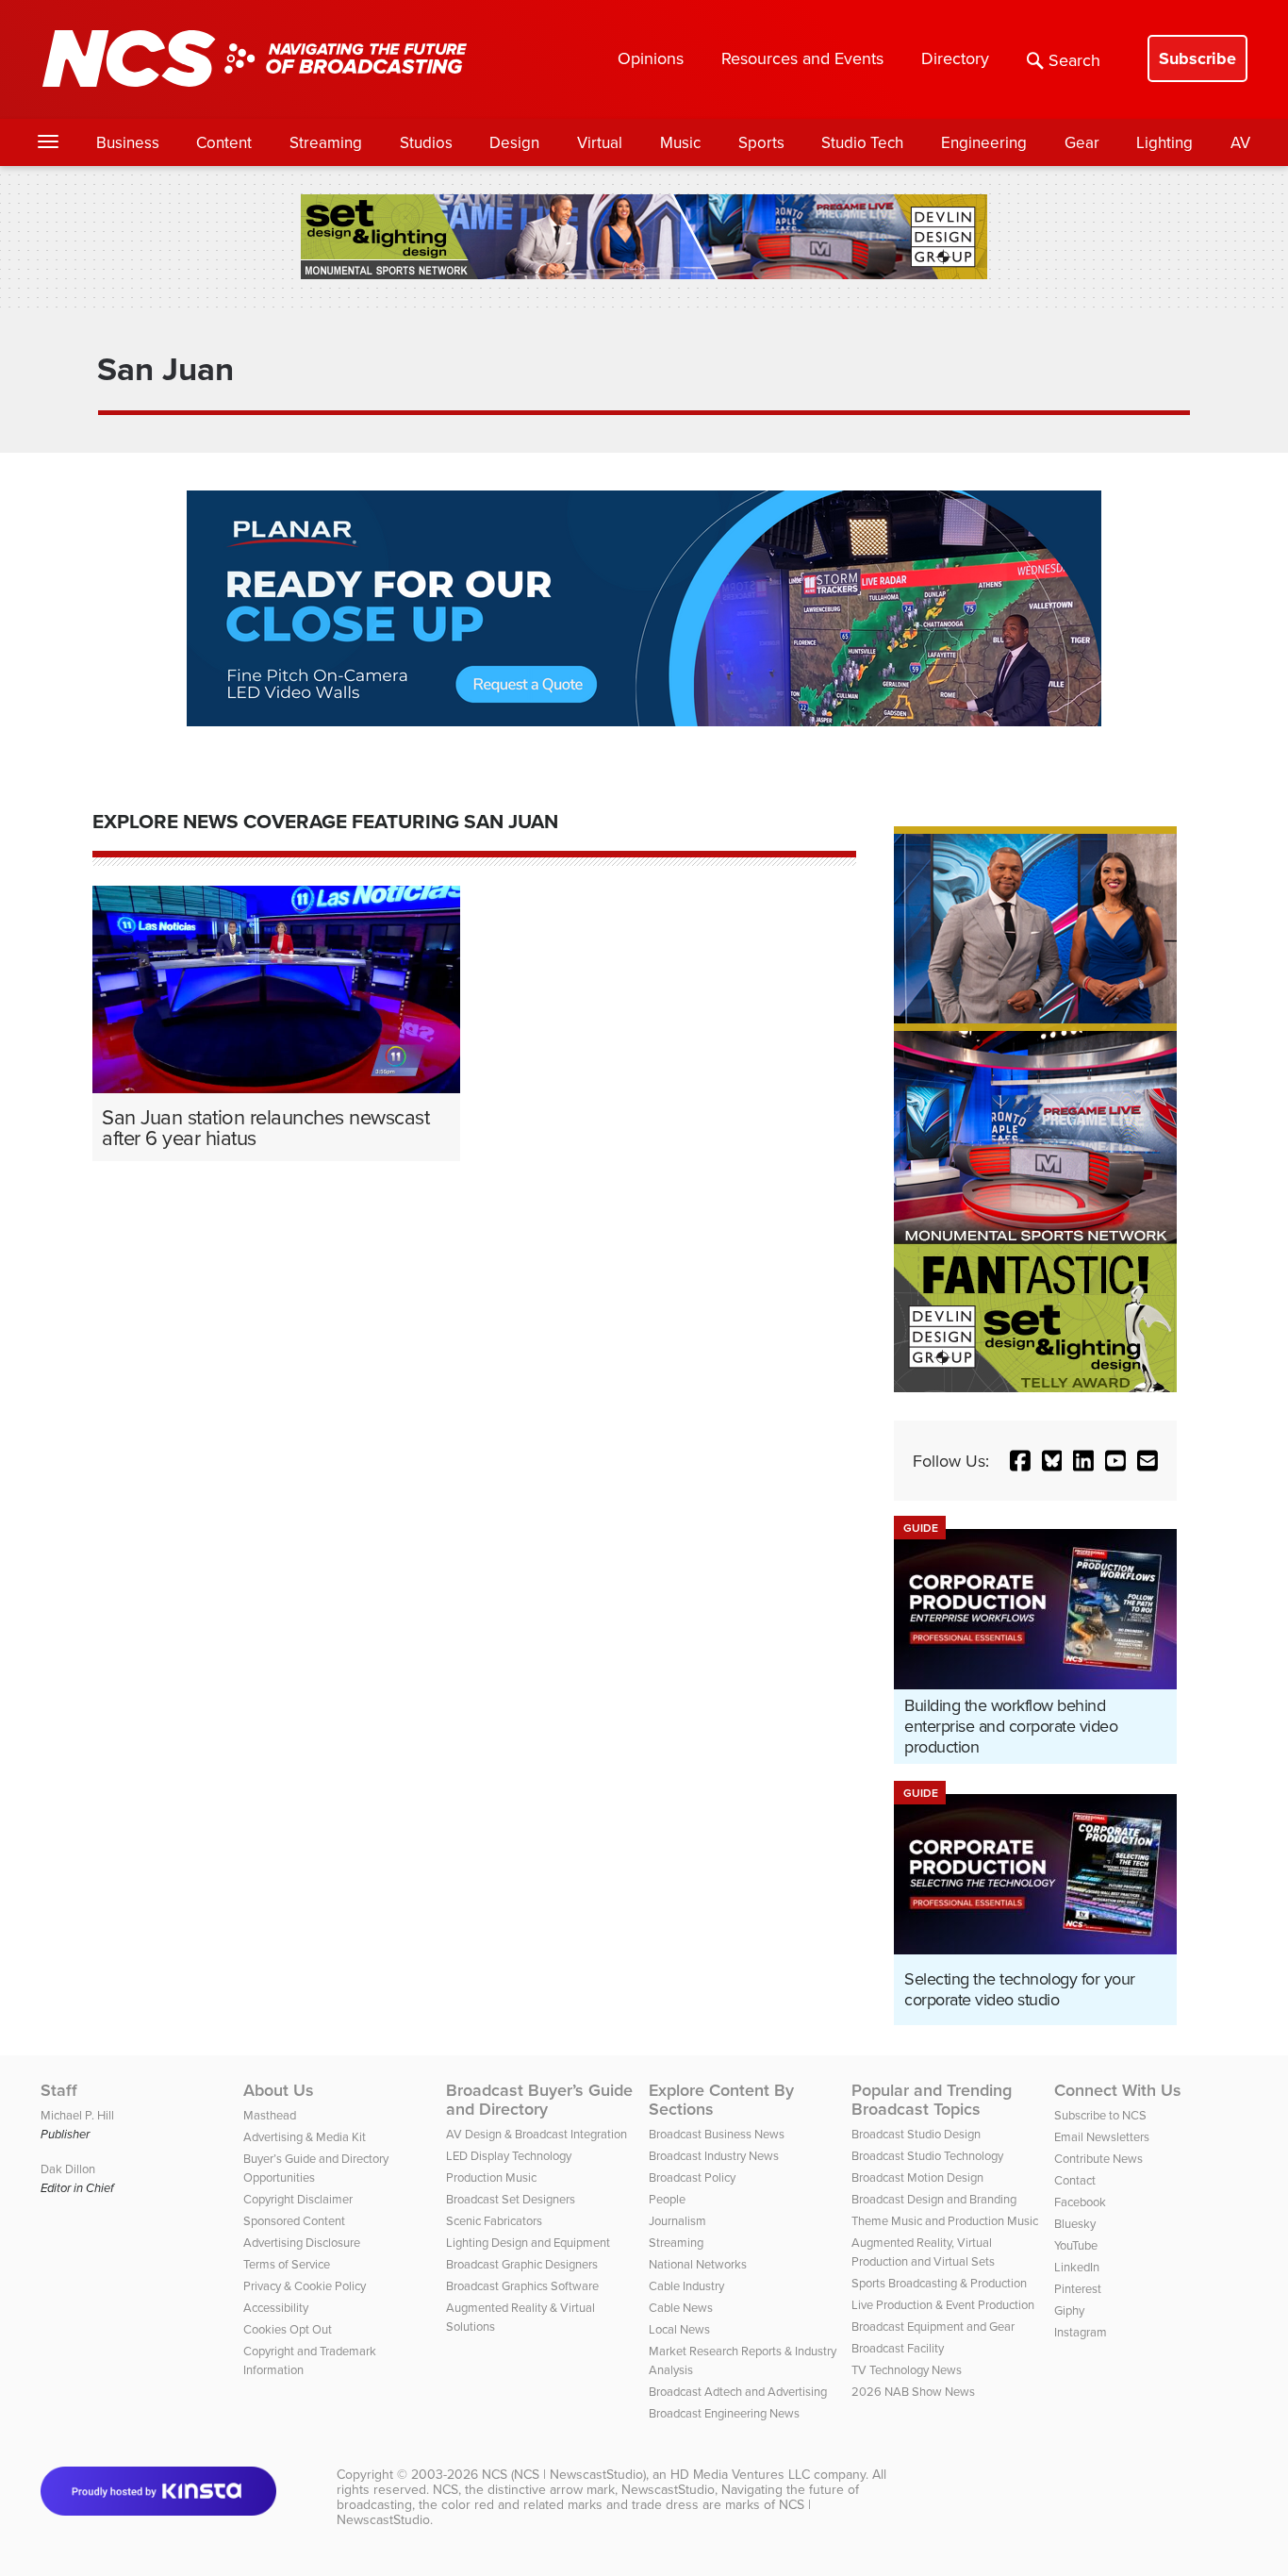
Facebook (1080, 2202)
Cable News (681, 2307)
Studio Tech (862, 142)
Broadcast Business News (717, 2134)
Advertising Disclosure (302, 2242)
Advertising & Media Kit (305, 2136)
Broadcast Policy (692, 2177)
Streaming (326, 142)
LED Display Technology (509, 2155)
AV (1240, 142)
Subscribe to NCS (1100, 2115)
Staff (59, 2090)
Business (128, 142)
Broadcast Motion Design (917, 2177)
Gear (1082, 142)
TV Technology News (907, 2369)
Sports (761, 142)
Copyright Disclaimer (298, 2199)
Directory (955, 58)
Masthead (270, 2115)
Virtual (600, 142)
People (667, 2199)
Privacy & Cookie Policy (305, 2285)
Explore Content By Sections (721, 2100)
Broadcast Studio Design (916, 2134)
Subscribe (1197, 58)
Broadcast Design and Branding (934, 2199)
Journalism (677, 2220)
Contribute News (1098, 2158)
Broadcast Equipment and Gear (933, 2326)
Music (680, 142)
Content (224, 142)
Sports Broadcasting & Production (939, 2283)
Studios (426, 142)
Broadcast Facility (898, 2348)
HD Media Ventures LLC (740, 2474)
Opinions (651, 58)
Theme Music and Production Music (945, 2220)
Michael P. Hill (77, 2115)
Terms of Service (287, 2264)
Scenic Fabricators (494, 2220)
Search (1074, 60)
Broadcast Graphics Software (522, 2285)
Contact (1075, 2180)
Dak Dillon (68, 2169)
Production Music (491, 2177)
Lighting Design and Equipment (528, 2242)
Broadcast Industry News (714, 2155)
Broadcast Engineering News (724, 2413)
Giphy (1069, 2310)
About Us (279, 2090)
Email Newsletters (1102, 2136)
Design (514, 142)
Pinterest (1078, 2288)
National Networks (698, 2264)
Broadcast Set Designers (511, 2199)
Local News (679, 2329)
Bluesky (1075, 2223)
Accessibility (276, 2307)
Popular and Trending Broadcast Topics (932, 2100)
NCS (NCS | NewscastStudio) (564, 2474)
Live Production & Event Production (943, 2304)
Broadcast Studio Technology (927, 2155)
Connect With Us (1118, 2090)
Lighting (1164, 142)
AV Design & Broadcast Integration (537, 2134)
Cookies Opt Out (288, 2329)
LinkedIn (1077, 2267)
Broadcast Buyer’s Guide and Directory (539, 2100)
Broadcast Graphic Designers (522, 2264)
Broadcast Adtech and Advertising (738, 2391)
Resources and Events (802, 58)
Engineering (984, 142)
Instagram (1081, 2332)
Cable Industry (686, 2285)
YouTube (1076, 2245)
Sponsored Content (294, 2220)
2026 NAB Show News (913, 2391)
